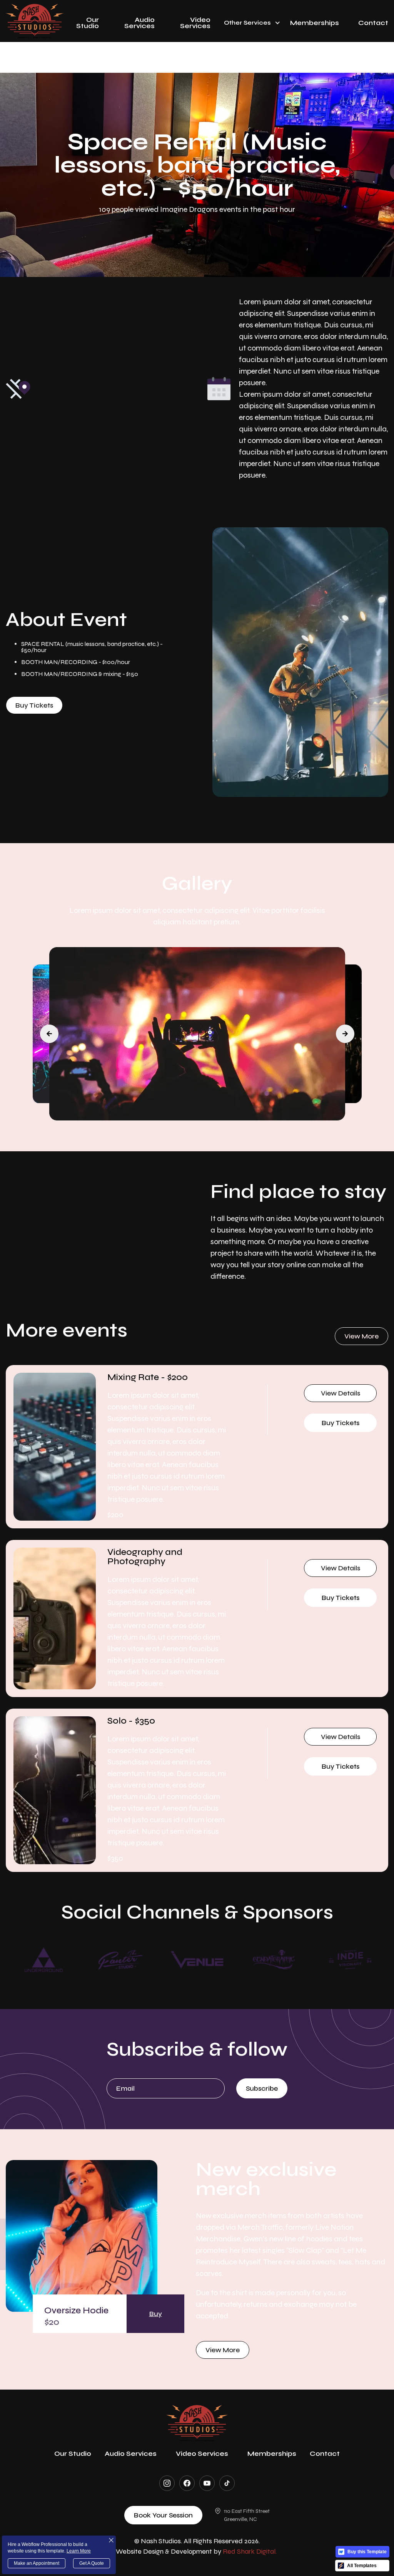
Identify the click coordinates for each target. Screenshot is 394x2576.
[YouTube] (207, 2483)
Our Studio (88, 23)
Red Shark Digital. (250, 2551)
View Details (341, 1393)
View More (223, 2350)
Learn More (79, 2551)
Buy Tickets (34, 705)
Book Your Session (163, 2515)
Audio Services (139, 23)
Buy (156, 2314)
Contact (373, 23)
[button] (250, 21)
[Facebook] (187, 2483)
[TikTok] (227, 2483)
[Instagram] (167, 2483)
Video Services (195, 23)
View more (361, 1336)
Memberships (315, 23)
